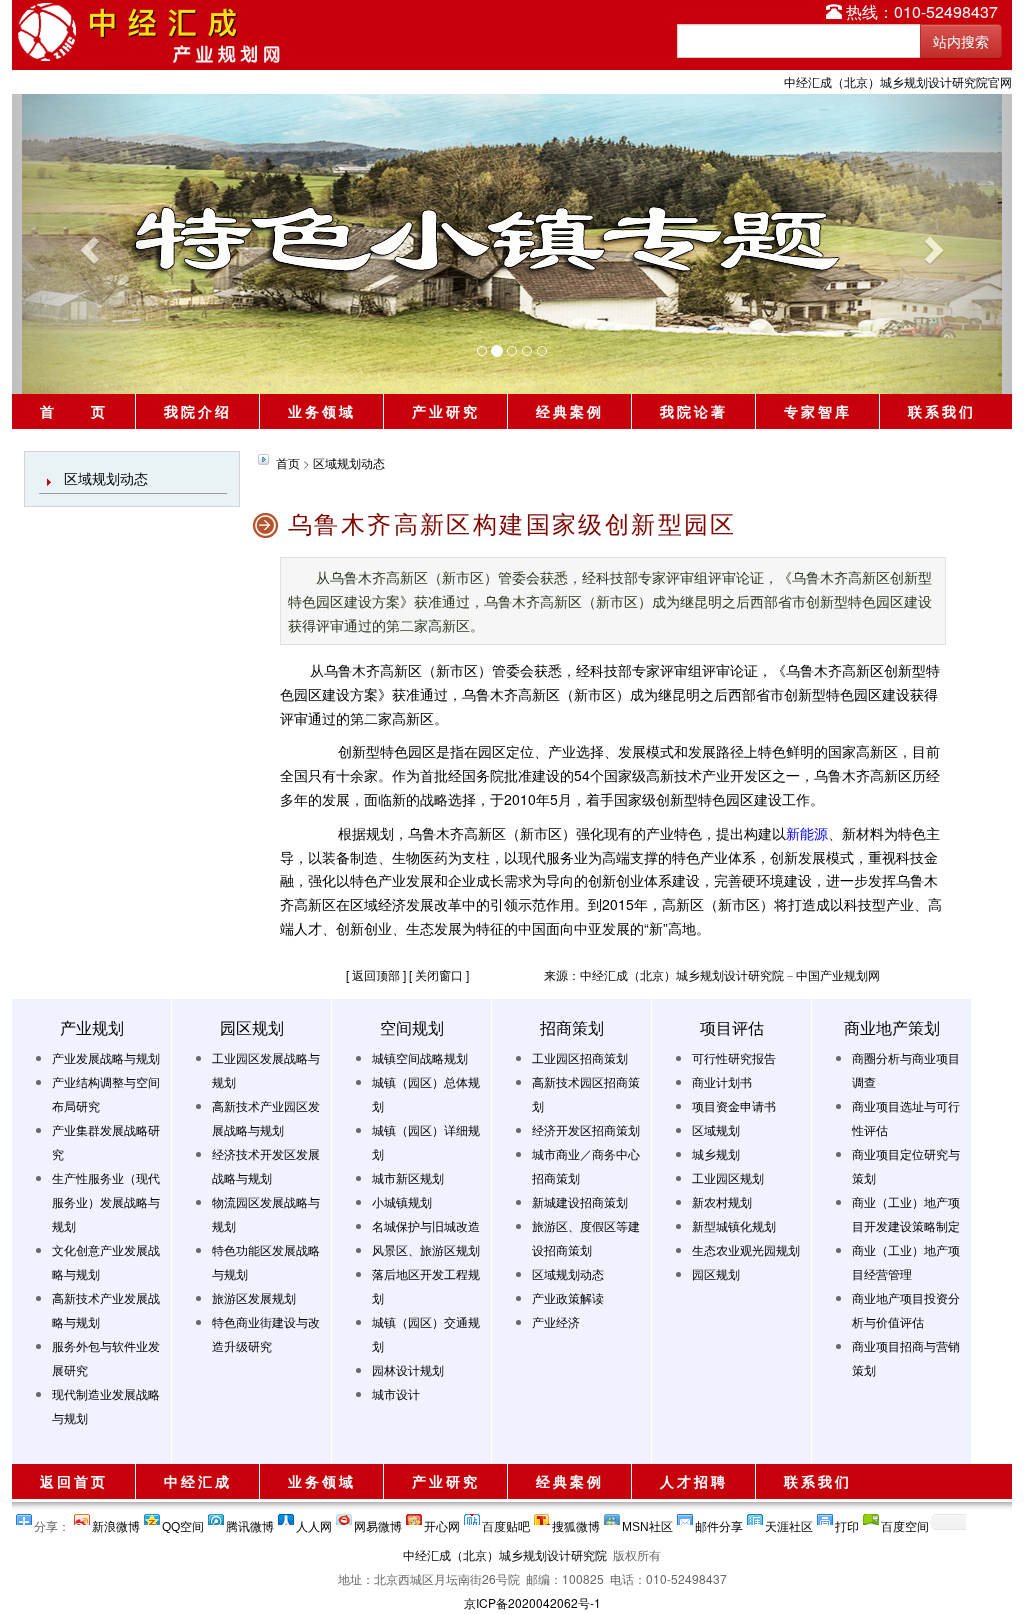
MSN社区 (647, 1522)
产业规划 (92, 1027)
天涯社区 (789, 1522)
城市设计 (396, 1393)
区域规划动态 (106, 478)
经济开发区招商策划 (586, 1129)
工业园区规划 (728, 1177)
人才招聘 (694, 1481)
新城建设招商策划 (580, 1201)
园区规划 (252, 1027)
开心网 (442, 1522)
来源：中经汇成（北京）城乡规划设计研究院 (664, 974)
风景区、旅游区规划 (426, 1249)
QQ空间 (183, 1522)
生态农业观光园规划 (746, 1249)
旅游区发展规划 (254, 1297)
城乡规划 (716, 1153)
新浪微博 (116, 1522)
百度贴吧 (506, 1522)
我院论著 (694, 411)
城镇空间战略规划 (420, 1057)
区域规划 (716, 1129)
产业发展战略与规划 (106, 1057)
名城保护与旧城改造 (426, 1225)
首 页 (74, 411)
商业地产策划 (892, 1027)
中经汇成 (198, 1481)
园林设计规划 (408, 1369)
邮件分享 (719, 1522)
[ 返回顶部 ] (376, 974)
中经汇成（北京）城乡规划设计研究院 (505, 1554)
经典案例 (570, 411)
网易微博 (378, 1522)
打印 (847, 1522)
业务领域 (322, 411)
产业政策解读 (568, 1297)
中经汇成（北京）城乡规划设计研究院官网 (898, 81)
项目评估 (732, 1027)
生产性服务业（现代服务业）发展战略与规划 (106, 1201)
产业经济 (556, 1321)
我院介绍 (198, 411)
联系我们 (942, 411)
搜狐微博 (576, 1522)
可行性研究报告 (734, 1057)
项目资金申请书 (734, 1105)
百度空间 (905, 1522)
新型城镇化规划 (734, 1225)
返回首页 (74, 1481)
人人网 (314, 1522)
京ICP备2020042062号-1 (532, 1602)
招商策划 (572, 1027)
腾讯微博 (250, 1522)
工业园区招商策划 (580, 1057)
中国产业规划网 (838, 974)
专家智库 (818, 411)
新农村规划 (722, 1201)
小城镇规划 (402, 1201)
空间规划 (412, 1027)
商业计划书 (722, 1081)
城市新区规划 (408, 1177)
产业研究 (446, 411)
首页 (288, 462)
